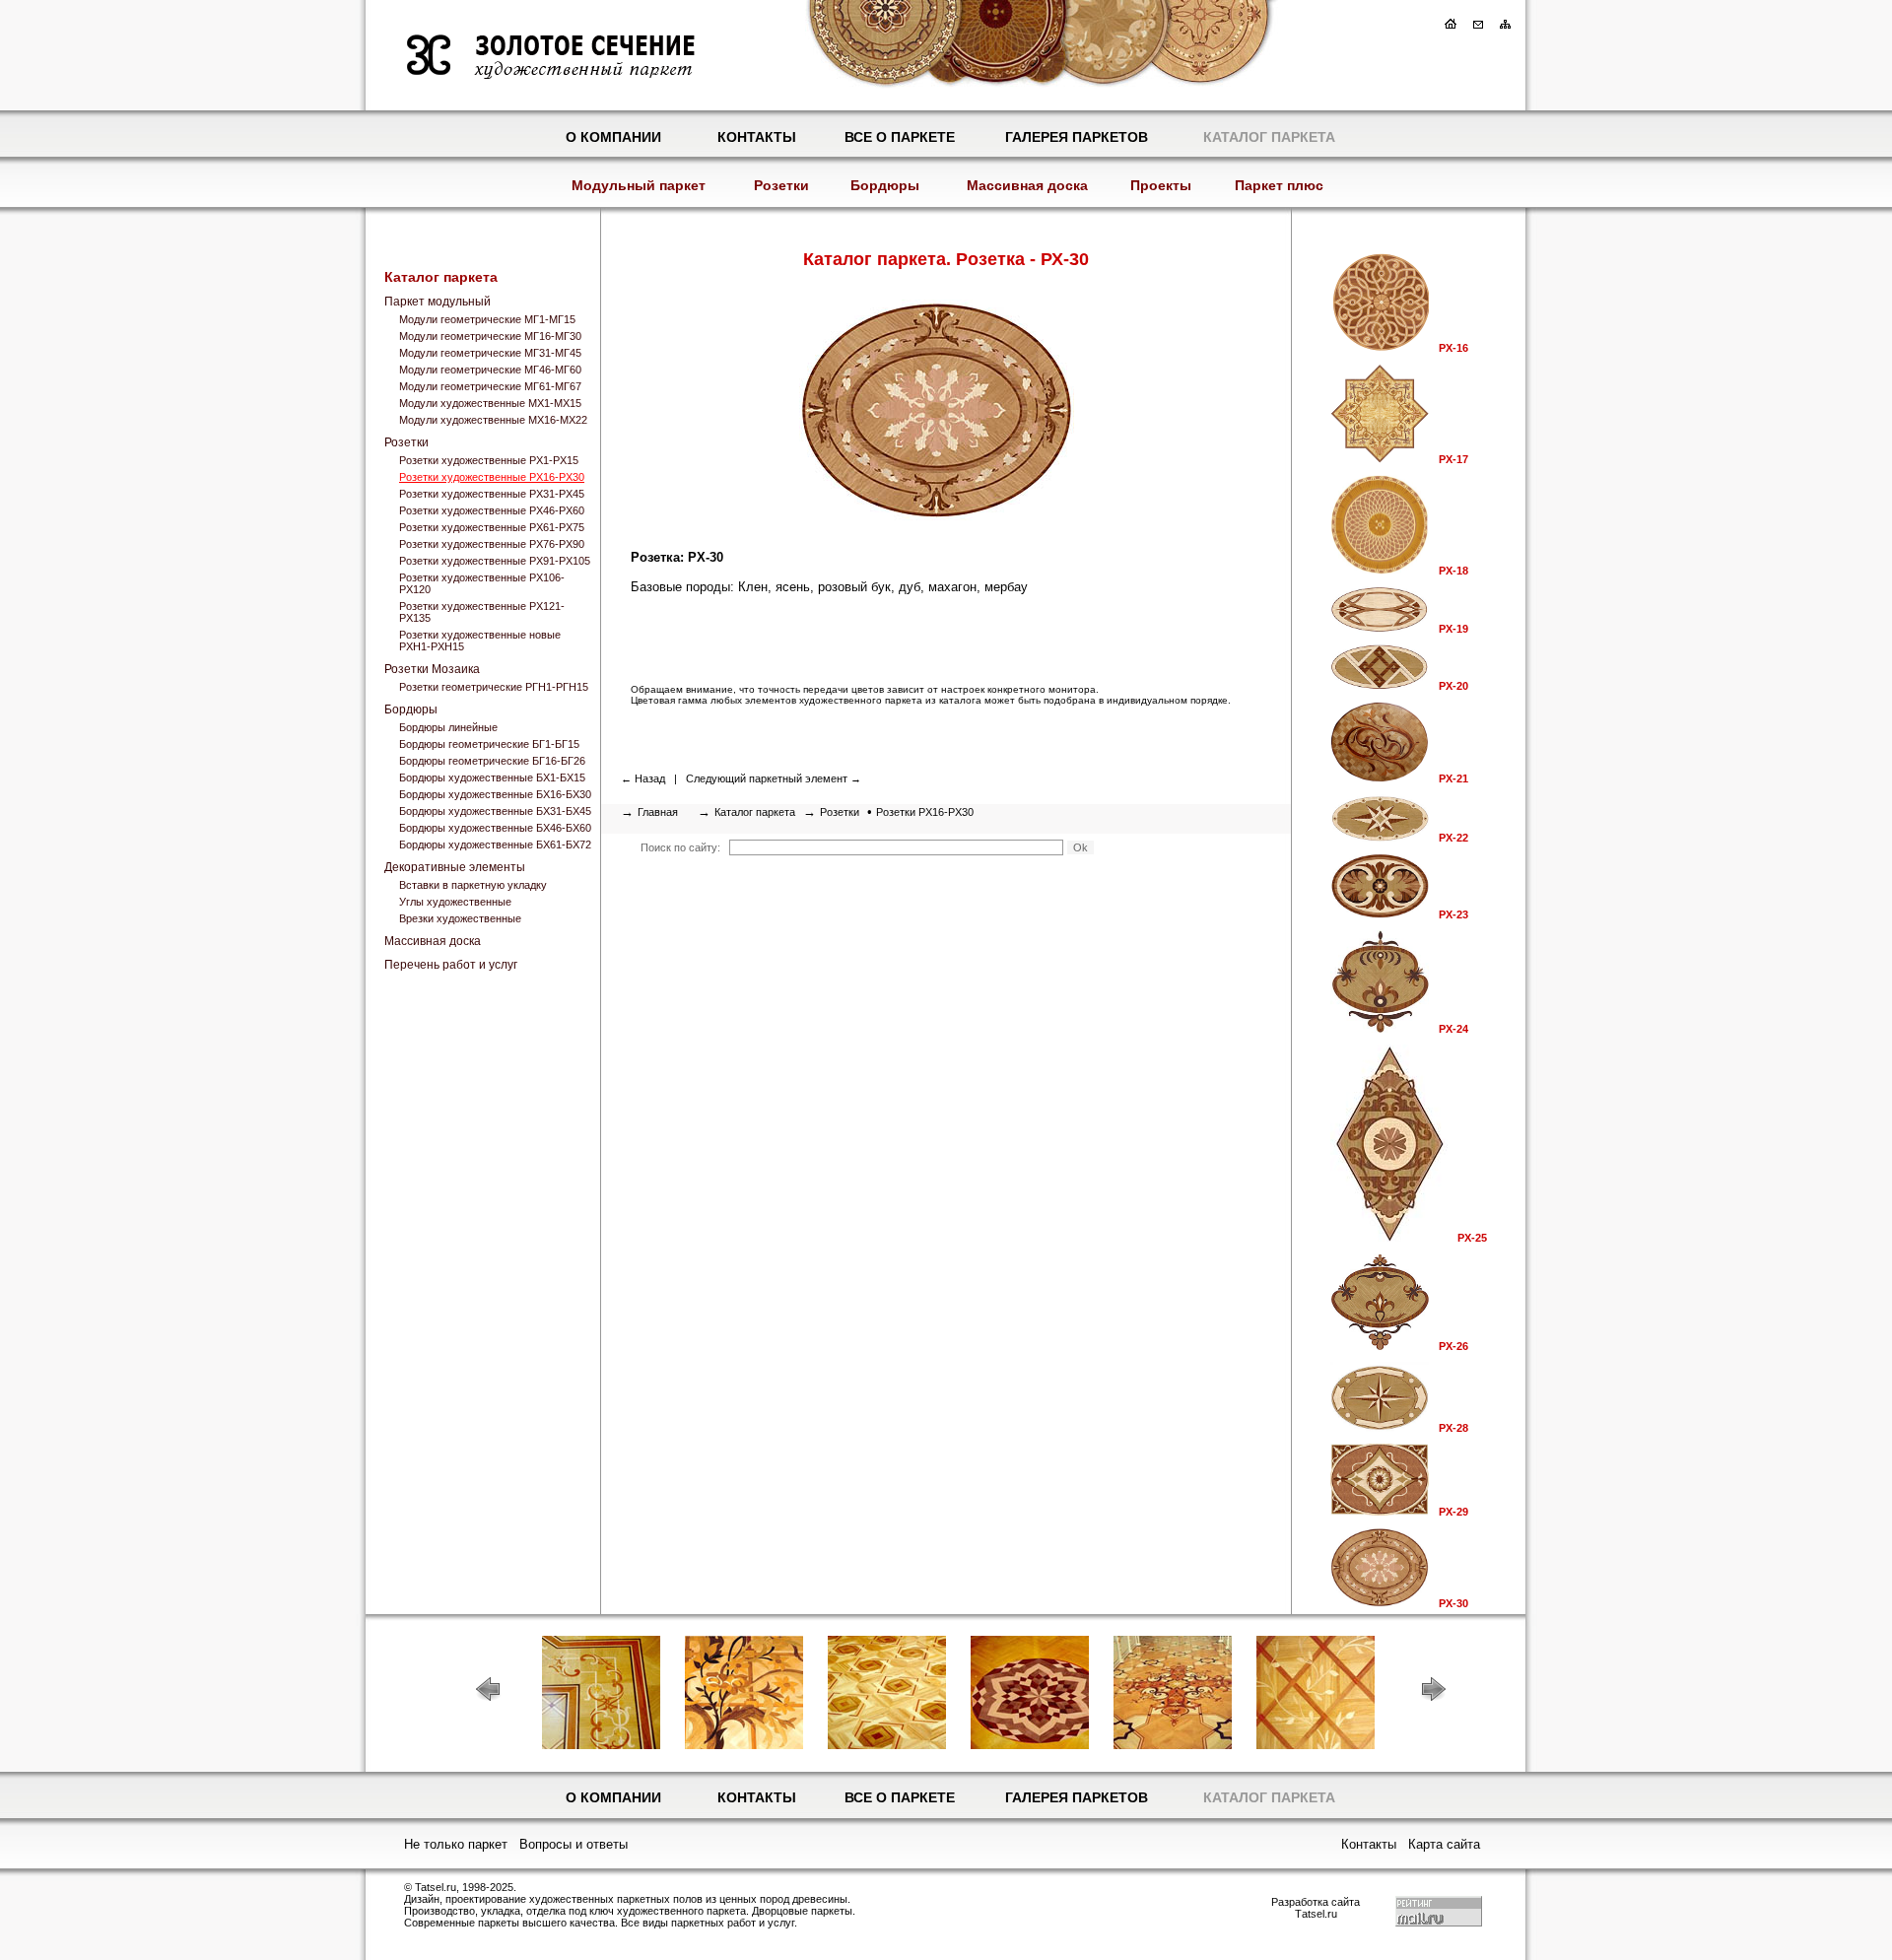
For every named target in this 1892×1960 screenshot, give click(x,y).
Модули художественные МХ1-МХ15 (490, 403)
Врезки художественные (460, 918)
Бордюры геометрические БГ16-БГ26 (492, 761)
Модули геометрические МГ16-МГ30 (490, 336)
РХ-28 (1453, 1428)
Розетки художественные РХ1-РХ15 (489, 460)
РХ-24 (1453, 1029)
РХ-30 (1453, 1603)
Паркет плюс (1279, 185)
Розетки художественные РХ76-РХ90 (492, 544)
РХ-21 (1453, 778)
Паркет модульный (438, 302)
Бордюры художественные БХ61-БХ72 (495, 845)
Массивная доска (1027, 185)
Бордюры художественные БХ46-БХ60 (495, 828)
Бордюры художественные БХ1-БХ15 (492, 777)
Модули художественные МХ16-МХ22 (493, 420)
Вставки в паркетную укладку (473, 885)
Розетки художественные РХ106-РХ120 (482, 583)
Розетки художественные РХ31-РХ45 (492, 494)
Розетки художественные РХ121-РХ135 (482, 612)
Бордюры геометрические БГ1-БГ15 (489, 744)
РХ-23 (1453, 914)
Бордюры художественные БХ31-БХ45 (495, 811)
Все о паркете (900, 137)
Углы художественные (455, 902)
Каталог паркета (1269, 137)
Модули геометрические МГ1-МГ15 (487, 319)
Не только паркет (456, 1844)
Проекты (1161, 185)
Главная (658, 812)
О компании (613, 137)
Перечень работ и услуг (451, 965)
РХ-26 (1453, 1346)
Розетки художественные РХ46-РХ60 (492, 510)
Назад (650, 778)
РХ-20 (1453, 686)
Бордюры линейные (448, 727)
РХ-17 (1453, 459)
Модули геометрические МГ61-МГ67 (490, 386)
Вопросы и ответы (574, 1844)
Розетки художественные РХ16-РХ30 (492, 477)
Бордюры (885, 185)
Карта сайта (1444, 1844)
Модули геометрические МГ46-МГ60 (490, 370)
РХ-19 (1453, 629)
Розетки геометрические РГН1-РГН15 (494, 687)
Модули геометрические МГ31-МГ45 (490, 353)
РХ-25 (1472, 1238)
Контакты (757, 137)
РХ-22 (1453, 838)
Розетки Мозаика (432, 669)
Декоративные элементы (455, 867)
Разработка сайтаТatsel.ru (1316, 1908)
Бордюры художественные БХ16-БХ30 (495, 794)
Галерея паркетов (1077, 137)
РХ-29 (1453, 1512)
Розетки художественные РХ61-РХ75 (492, 527)
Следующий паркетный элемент (767, 778)
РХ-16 (1453, 348)
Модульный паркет (639, 185)
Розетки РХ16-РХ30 (925, 812)
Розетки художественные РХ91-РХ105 (495, 561)
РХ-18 (1453, 571)
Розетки (781, 185)
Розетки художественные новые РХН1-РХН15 (480, 641)
